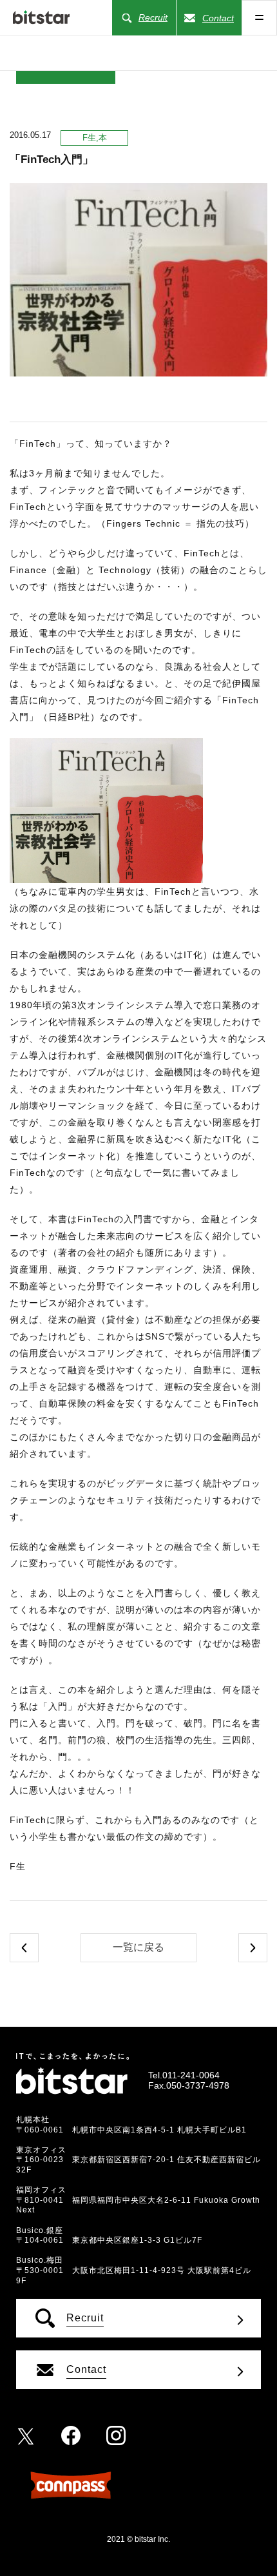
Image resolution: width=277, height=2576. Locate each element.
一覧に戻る (138, 1947)
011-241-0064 (191, 2075)
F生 (89, 138)
